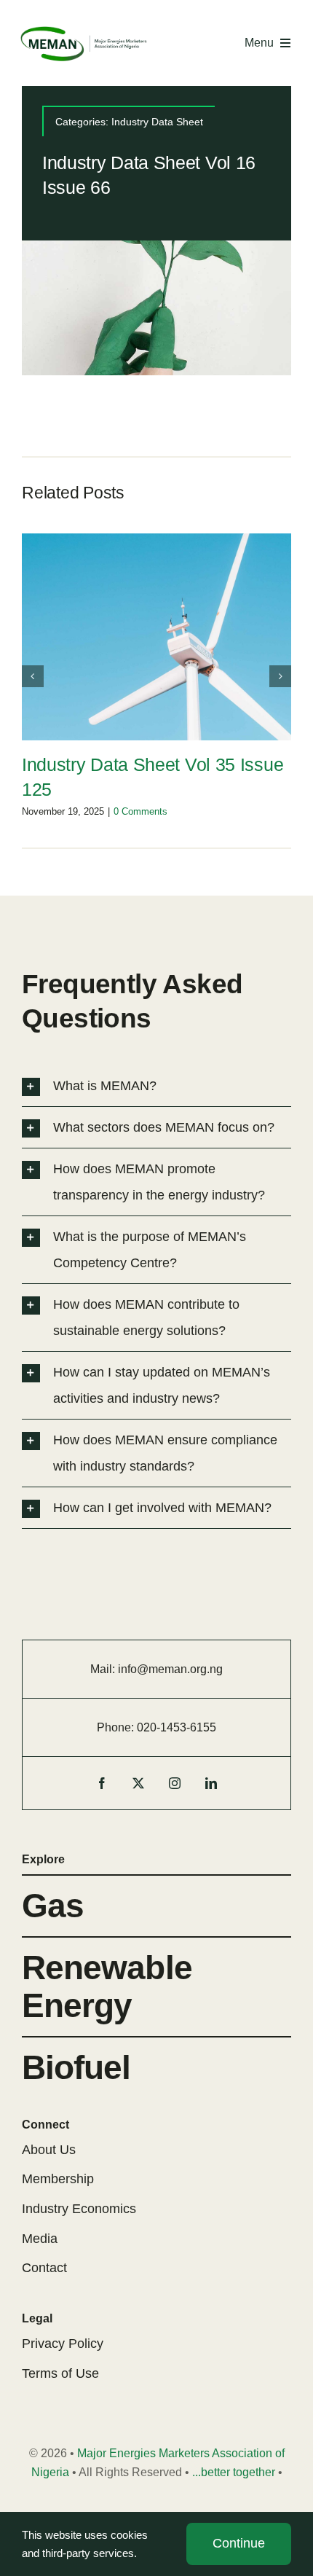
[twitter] (138, 1783)
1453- (175, 1727)
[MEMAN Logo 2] (84, 30)
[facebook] (102, 1783)
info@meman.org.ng (170, 1669)
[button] (33, 676)
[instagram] (175, 1783)
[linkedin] (211, 1783)
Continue (239, 2543)
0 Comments (140, 811)
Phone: (117, 1727)
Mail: (104, 1669)
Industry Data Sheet (157, 122)
